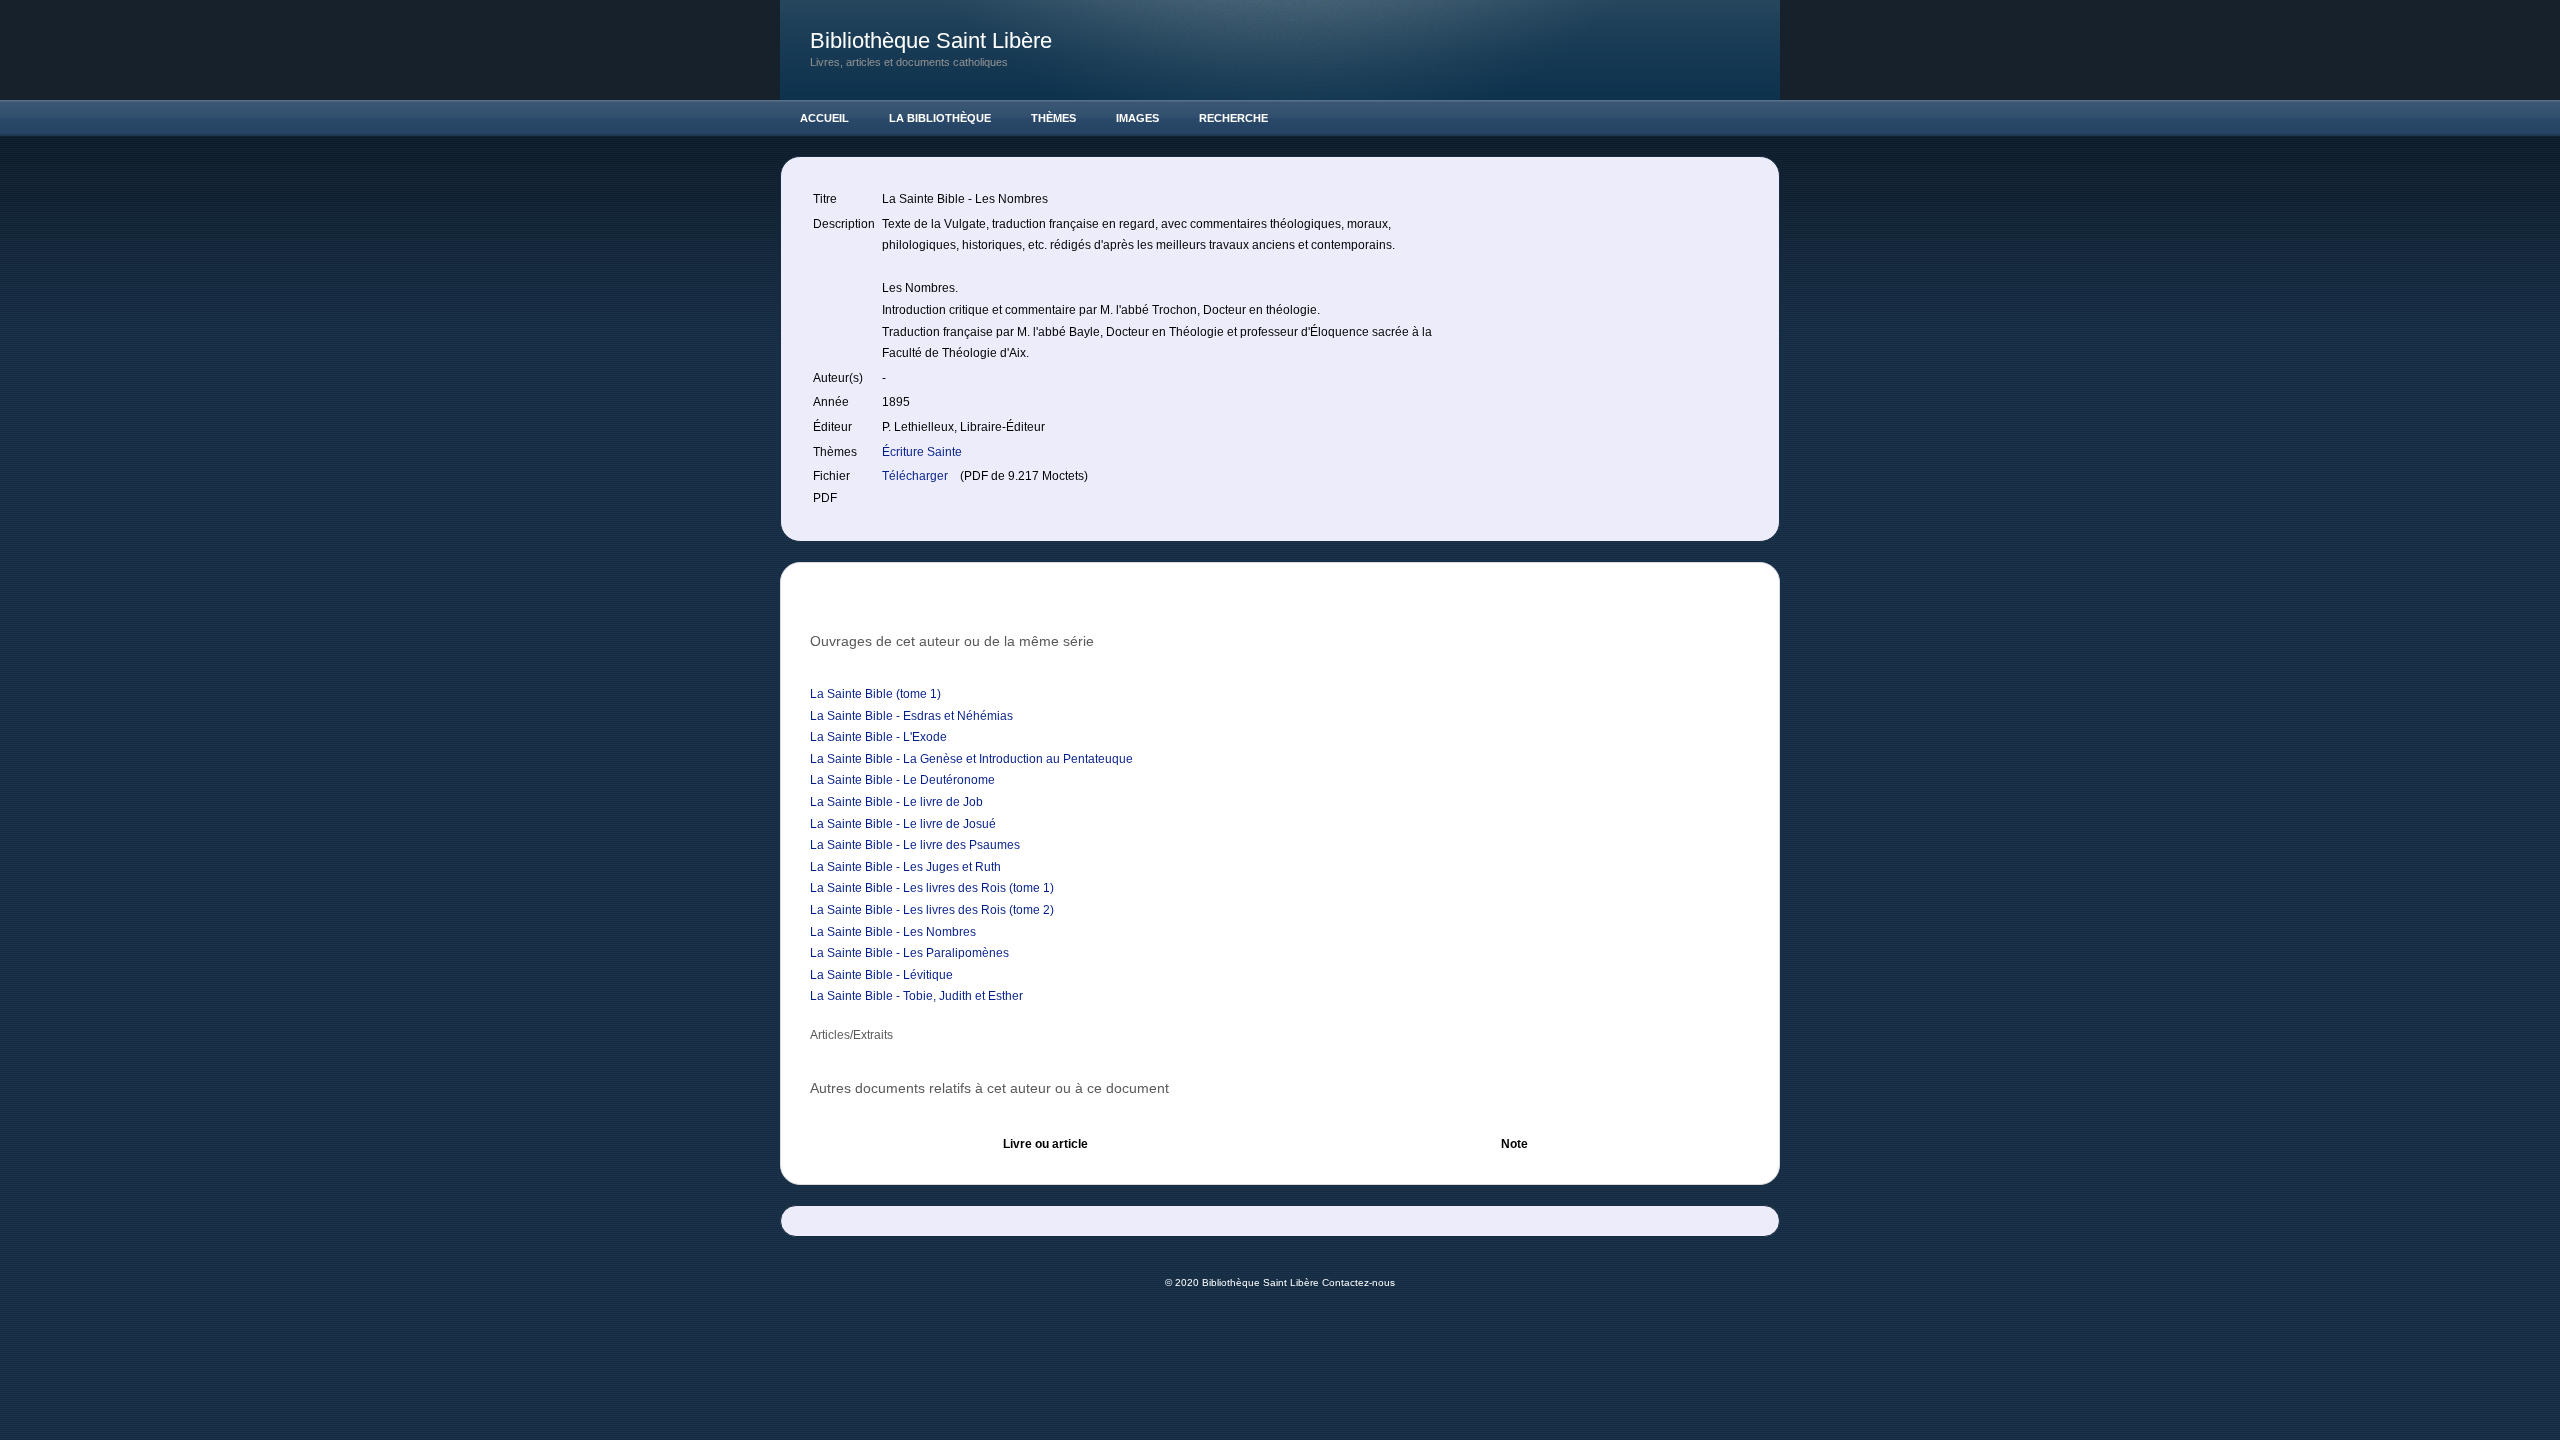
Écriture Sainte (922, 452)
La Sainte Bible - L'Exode (878, 737)
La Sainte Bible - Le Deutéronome (902, 780)
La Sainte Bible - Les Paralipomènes (909, 953)
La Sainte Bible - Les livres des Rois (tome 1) (932, 888)
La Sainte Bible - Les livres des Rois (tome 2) (932, 910)
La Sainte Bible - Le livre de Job (896, 802)
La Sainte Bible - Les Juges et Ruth (905, 867)
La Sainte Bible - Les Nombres (893, 932)
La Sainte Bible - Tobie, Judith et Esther (916, 996)
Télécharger (916, 476)
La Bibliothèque (940, 118)
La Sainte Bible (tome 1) (875, 694)
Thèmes (1053, 118)
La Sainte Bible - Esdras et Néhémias (911, 716)
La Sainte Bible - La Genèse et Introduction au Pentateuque (971, 759)
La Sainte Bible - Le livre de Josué (903, 824)
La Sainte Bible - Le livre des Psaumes (915, 845)
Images (1137, 118)
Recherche (1233, 118)
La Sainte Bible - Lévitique (881, 975)
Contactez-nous (1358, 1282)
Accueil (824, 118)
